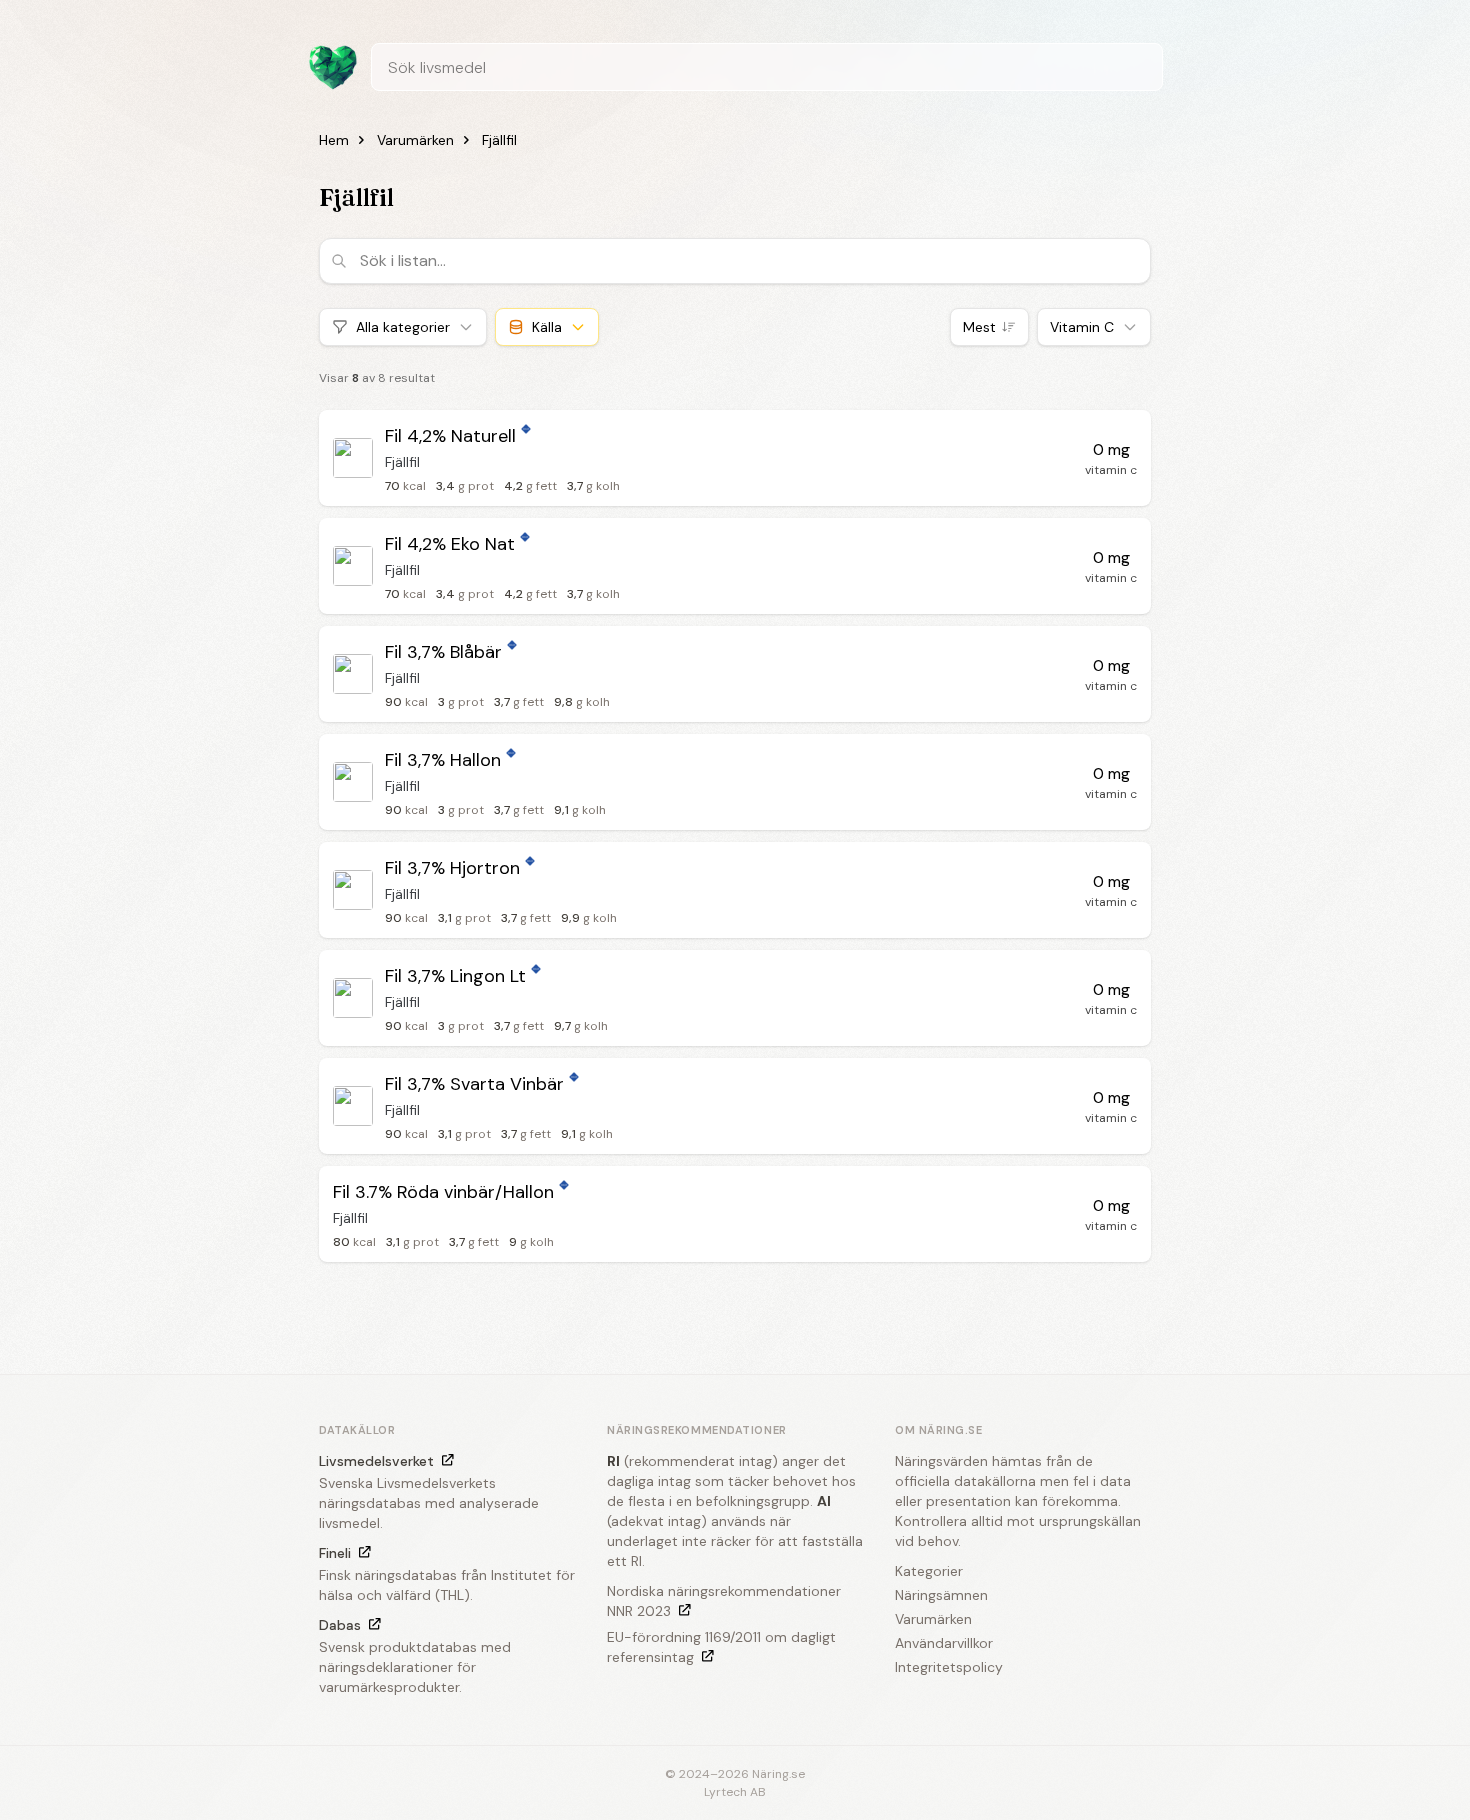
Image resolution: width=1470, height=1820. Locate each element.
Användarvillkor (944, 1643)
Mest (979, 327)
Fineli (335, 1553)
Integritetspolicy (949, 1667)
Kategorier (929, 1571)
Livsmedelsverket (376, 1461)
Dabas (340, 1625)
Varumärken (415, 140)
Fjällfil (499, 140)
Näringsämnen (941, 1595)
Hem (334, 140)
